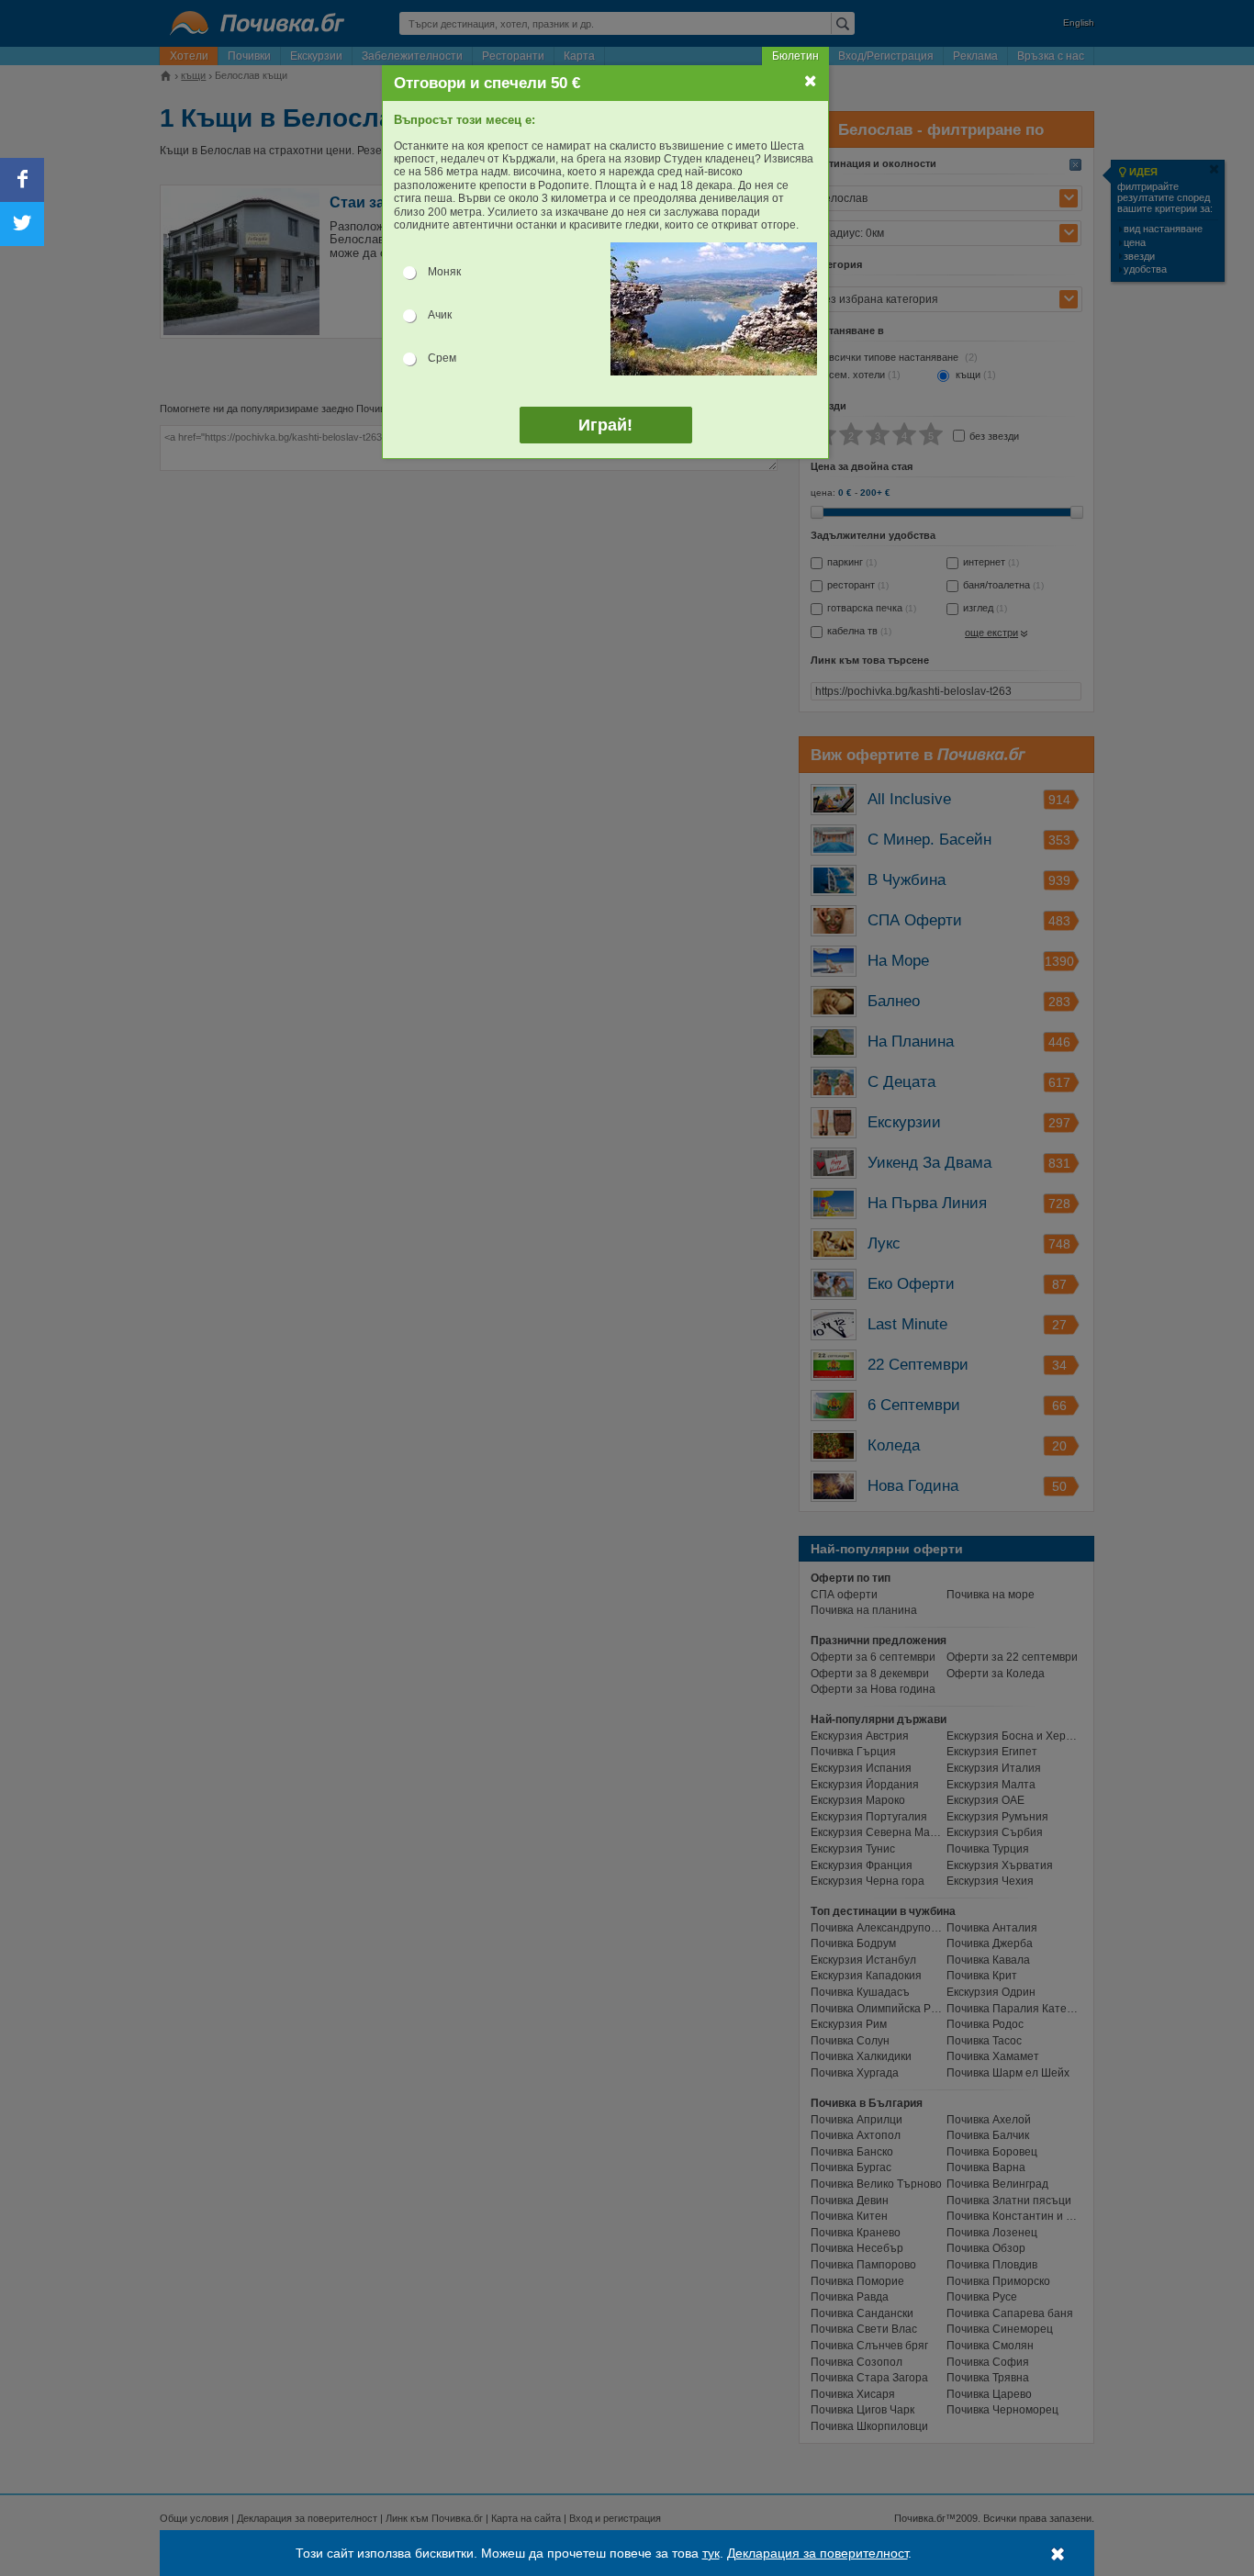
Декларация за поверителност (817, 2553)
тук (711, 2553)
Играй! (605, 425)
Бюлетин (795, 56)
